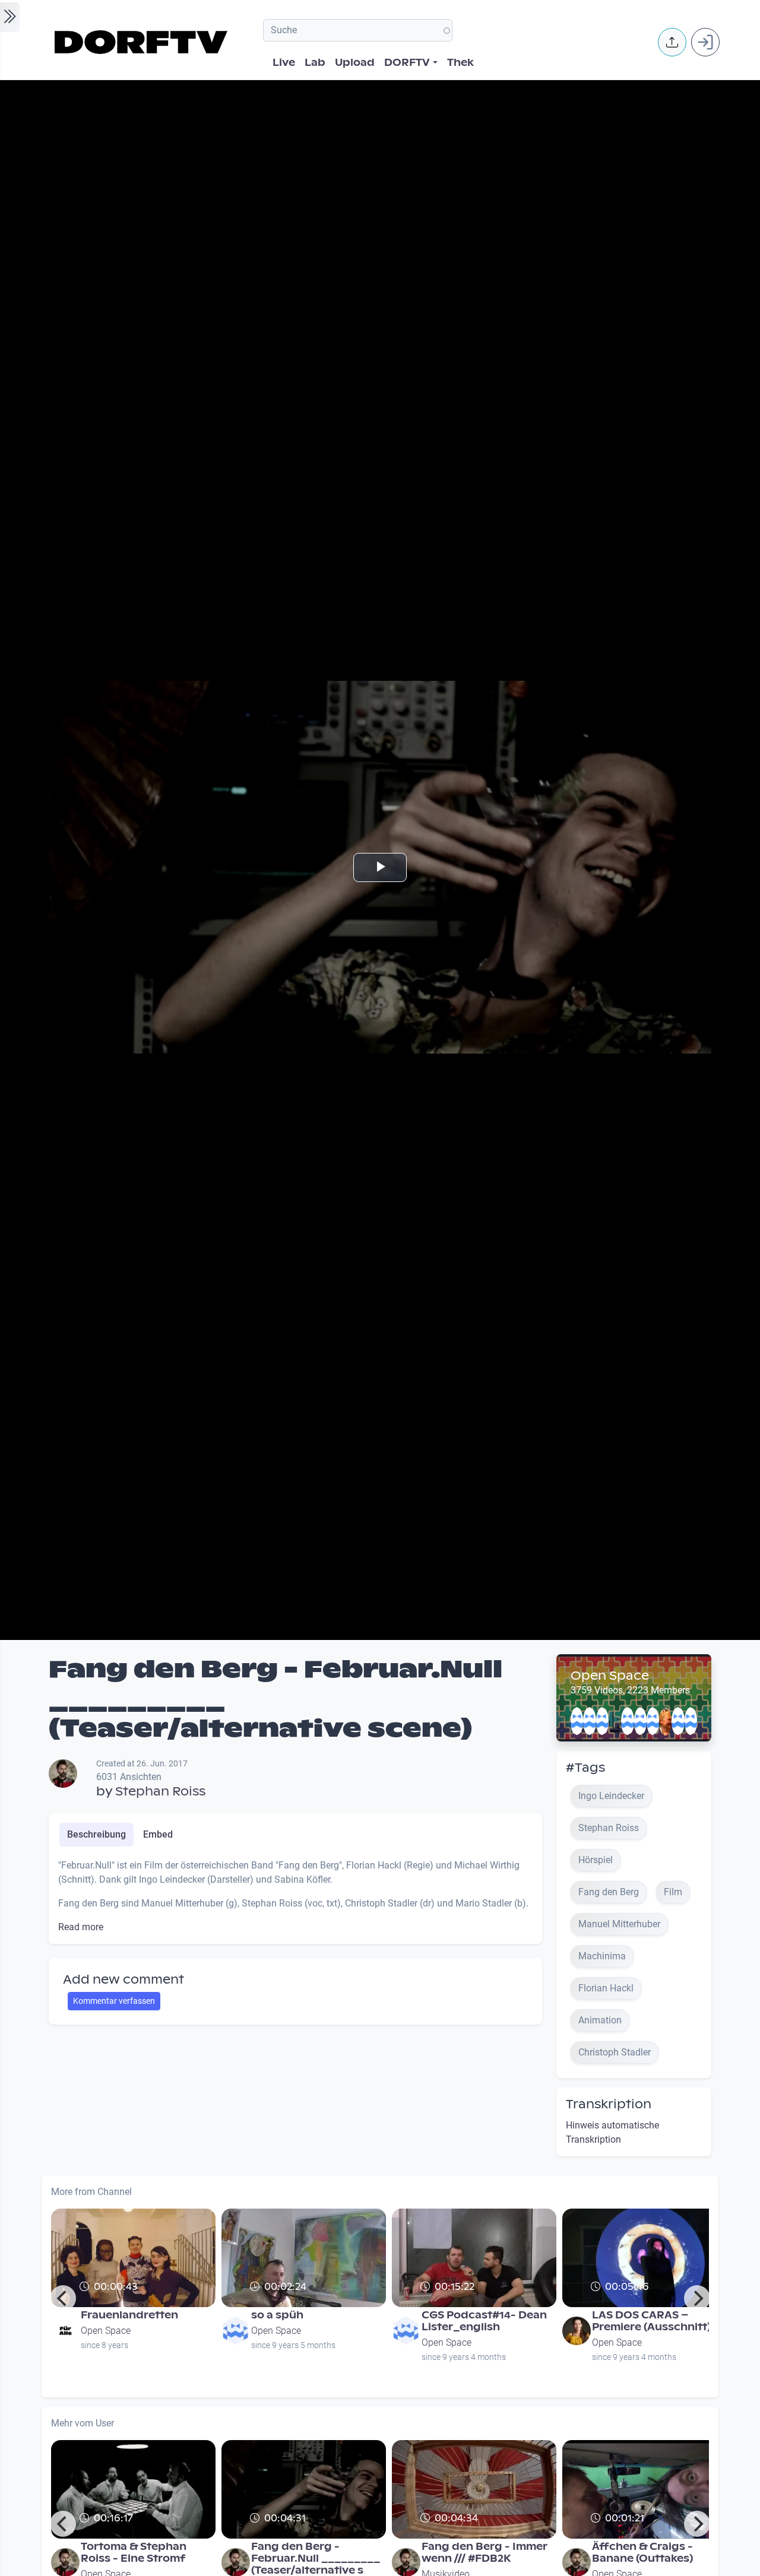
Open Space (610, 1676)
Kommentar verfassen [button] (114, 2001)
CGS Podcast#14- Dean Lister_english (484, 2321)
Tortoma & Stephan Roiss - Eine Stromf (134, 2553)
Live (284, 63)
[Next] (697, 2298)
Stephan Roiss (160, 1791)
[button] (672, 42)
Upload (355, 63)
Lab (315, 63)
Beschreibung (96, 1834)
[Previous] (63, 2298)
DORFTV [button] (407, 63)
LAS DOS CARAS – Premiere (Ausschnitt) (651, 2321)
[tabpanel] (295, 1896)
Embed (158, 1834)
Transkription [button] (609, 2104)
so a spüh (277, 2315)
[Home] (143, 42)
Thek (460, 63)
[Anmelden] (705, 42)
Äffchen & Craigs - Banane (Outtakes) (642, 2553)
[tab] (96, 1835)
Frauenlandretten (129, 2315)
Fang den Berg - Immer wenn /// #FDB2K (484, 2553)
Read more (81, 1927)
